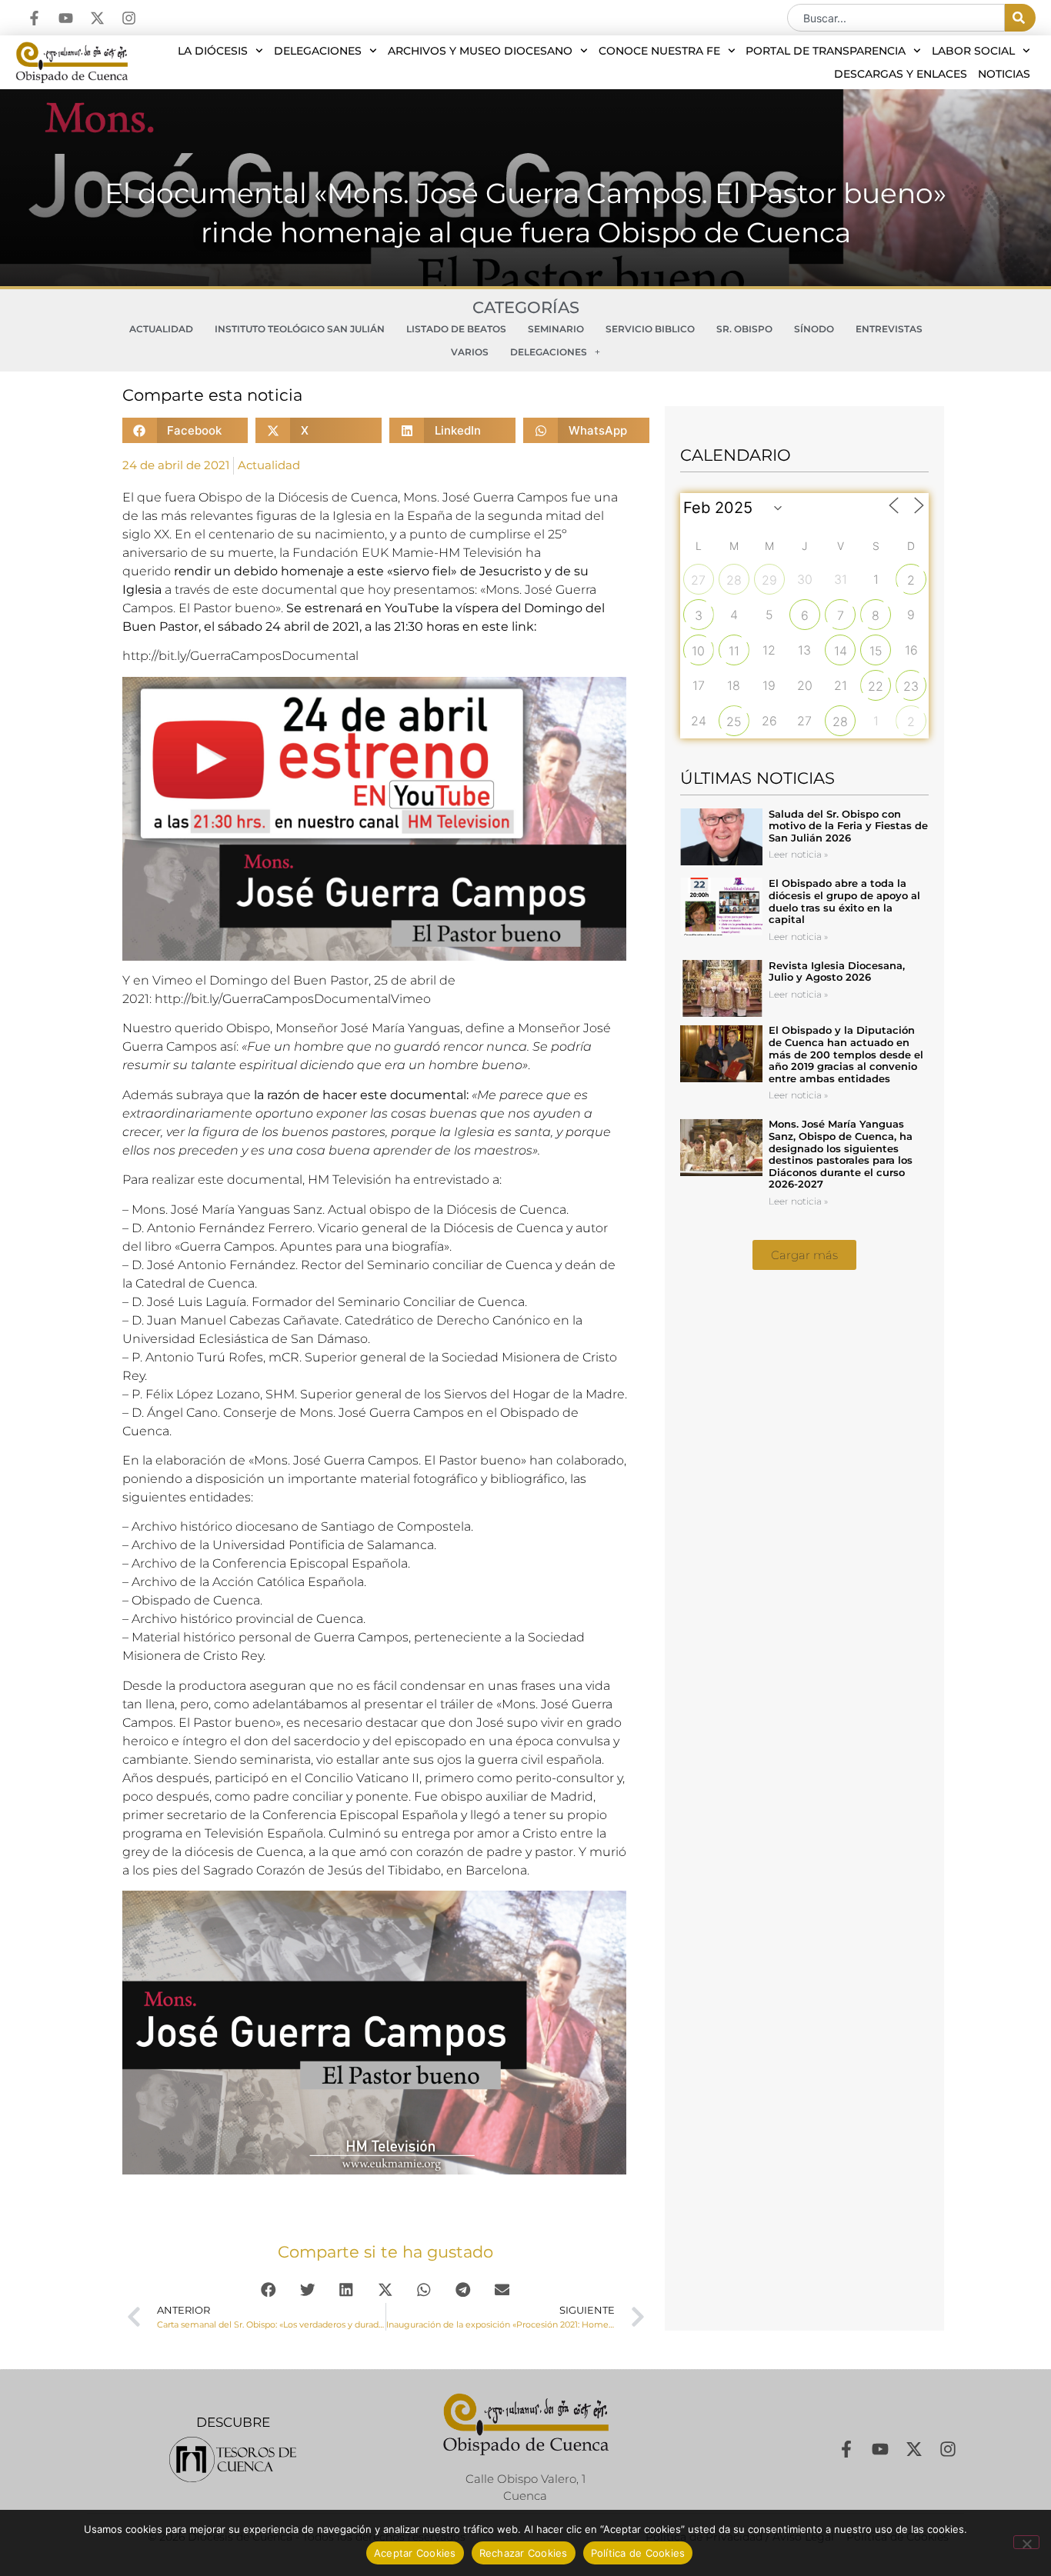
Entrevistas (889, 329)
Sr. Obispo (744, 329)
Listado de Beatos (456, 329)
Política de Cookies (638, 2553)
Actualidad (161, 329)
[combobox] (896, 18)
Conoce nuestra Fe (659, 51)
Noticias (1004, 74)
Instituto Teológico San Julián (300, 329)
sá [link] (224, 627)
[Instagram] (129, 18)
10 (698, 651)
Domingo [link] (553, 608)
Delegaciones (318, 51)
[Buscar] (1020, 18)
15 (876, 651)
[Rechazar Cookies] (1026, 2542)
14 (841, 651)
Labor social (973, 51)
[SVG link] (233, 2459)
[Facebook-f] (34, 18)
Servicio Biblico (650, 329)
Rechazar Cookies (524, 2553)
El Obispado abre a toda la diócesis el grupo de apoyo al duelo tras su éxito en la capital (844, 901)
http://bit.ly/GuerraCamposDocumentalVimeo (293, 999)
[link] (240, 656)
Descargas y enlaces (901, 74)
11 (734, 651)
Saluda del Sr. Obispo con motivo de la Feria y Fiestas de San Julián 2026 (848, 826)
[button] (185, 430)
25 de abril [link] (405, 980)
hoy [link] (379, 590)
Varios (470, 352)
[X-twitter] (97, 18)
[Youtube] (66, 18)
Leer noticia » (798, 854)
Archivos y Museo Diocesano (480, 51)
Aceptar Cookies (415, 2553)
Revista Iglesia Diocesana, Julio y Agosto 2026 (837, 971)
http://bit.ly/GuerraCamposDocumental (240, 656)
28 (734, 580)
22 (876, 686)
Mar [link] (383, 1028)
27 (698, 580)
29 (769, 580)
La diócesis (213, 51)
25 (734, 721)
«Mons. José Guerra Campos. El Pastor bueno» (389, 1460)
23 (911, 686)
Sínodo (814, 329)
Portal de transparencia (826, 51)
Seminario (556, 329)
